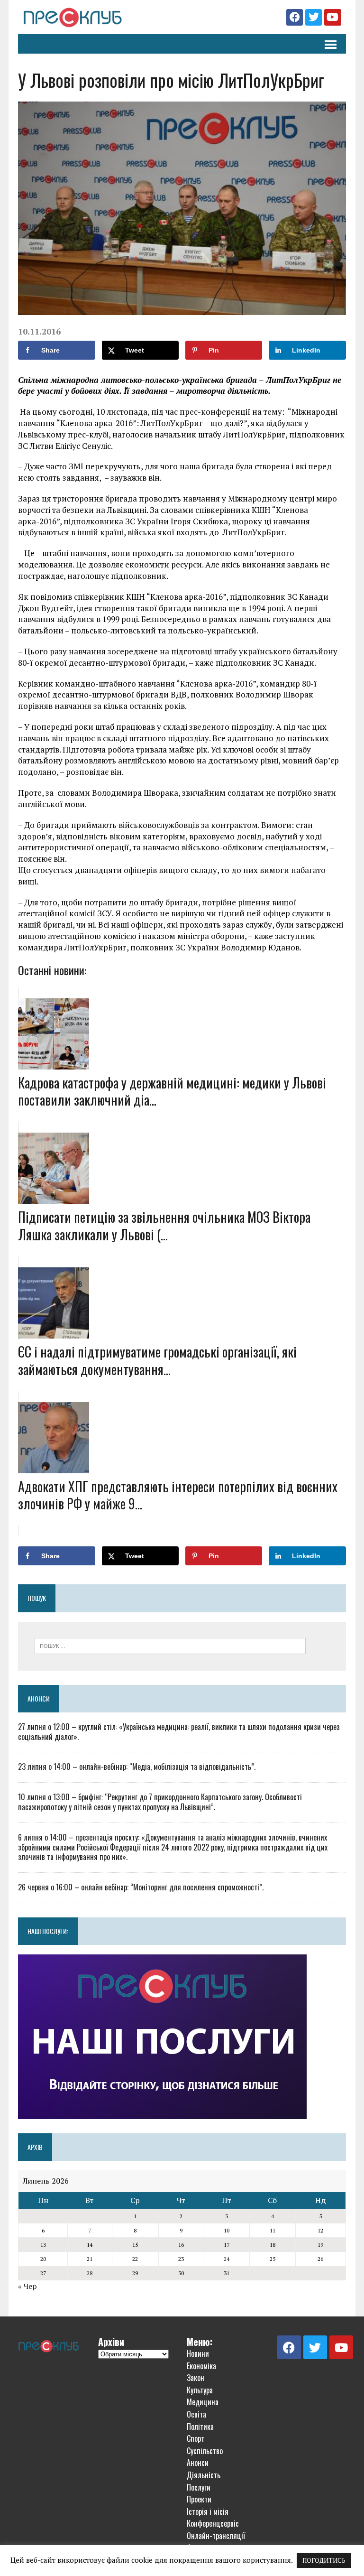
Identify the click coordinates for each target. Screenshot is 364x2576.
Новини (198, 2353)
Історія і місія (208, 2511)
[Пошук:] (170, 1645)
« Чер (27, 2286)
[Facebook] (295, 17)
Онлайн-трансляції (216, 2536)
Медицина (203, 2402)
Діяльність (204, 2475)
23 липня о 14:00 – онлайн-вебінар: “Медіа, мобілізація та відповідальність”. (137, 1767)
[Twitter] (314, 17)
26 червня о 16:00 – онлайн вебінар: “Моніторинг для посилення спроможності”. (141, 1887)
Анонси (39, 1698)
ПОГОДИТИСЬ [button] (324, 2560)
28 (90, 2273)
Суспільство (205, 2451)
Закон (196, 2378)
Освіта (196, 2414)
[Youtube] (332, 17)
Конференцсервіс (213, 2523)
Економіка (201, 2366)
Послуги (199, 2487)
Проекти (199, 2499)
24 (227, 2259)
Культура (200, 2390)
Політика (200, 2427)
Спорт (196, 2438)
